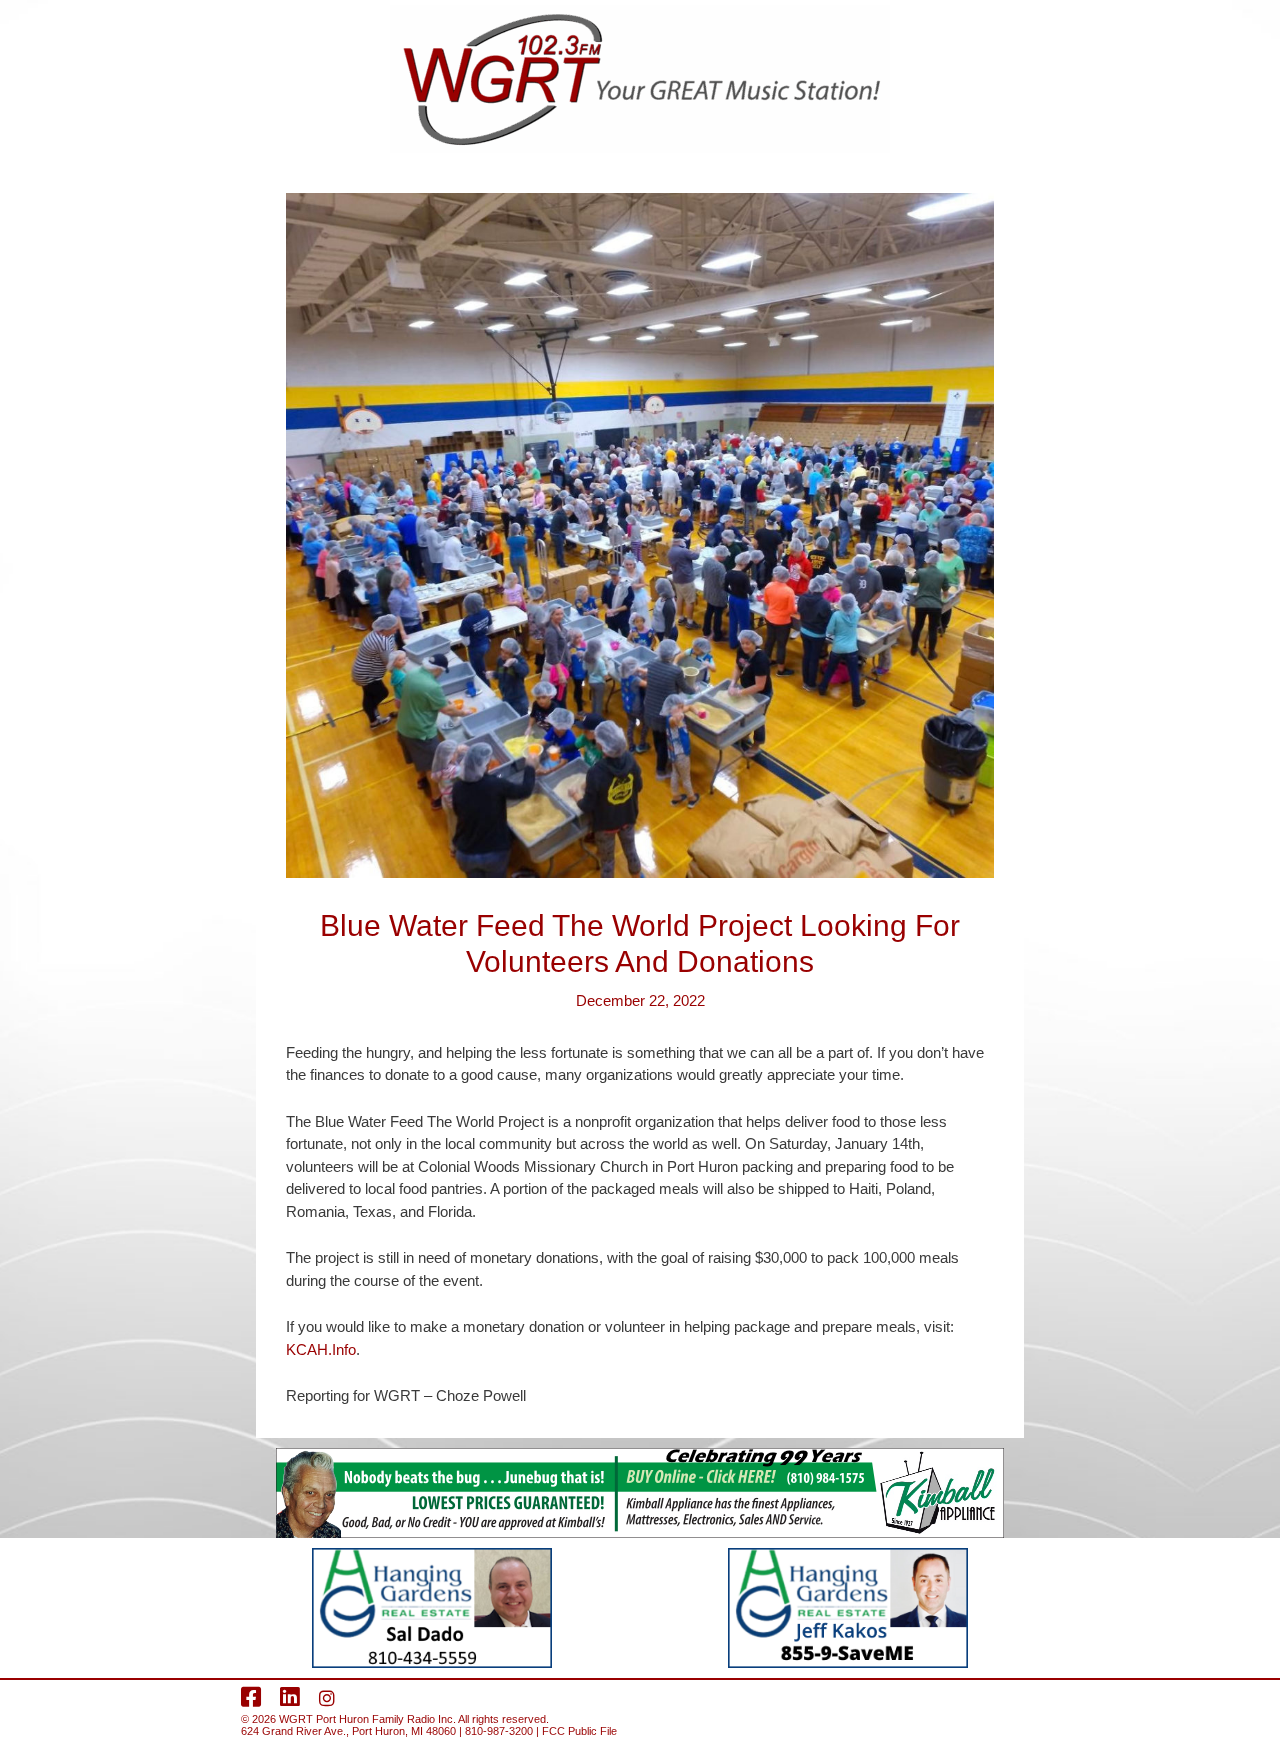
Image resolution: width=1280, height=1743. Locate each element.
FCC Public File (579, 1731)
